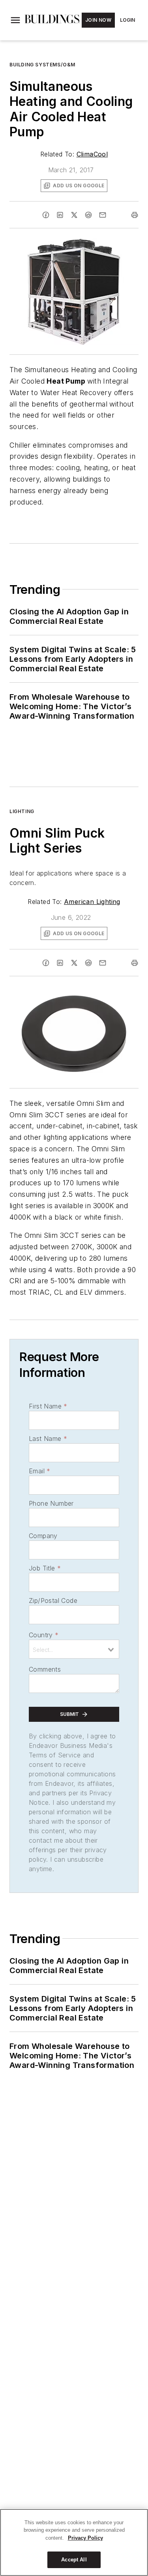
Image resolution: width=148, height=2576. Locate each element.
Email (39, 1471)
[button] (15, 20)
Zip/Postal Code (53, 1601)
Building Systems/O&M (42, 65)
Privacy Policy (85, 2538)
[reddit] (88, 215)
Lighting (22, 811)
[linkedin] (60, 215)
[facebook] (46, 215)
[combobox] (74, 1649)
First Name (48, 1406)
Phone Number (51, 1503)
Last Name (48, 1439)
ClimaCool (92, 154)
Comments (45, 1669)
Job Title (45, 1568)
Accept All (74, 2560)
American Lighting (92, 902)
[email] (103, 215)
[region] (74, 2542)
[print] (135, 215)
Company (43, 1536)
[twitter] (74, 215)
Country (44, 1635)
